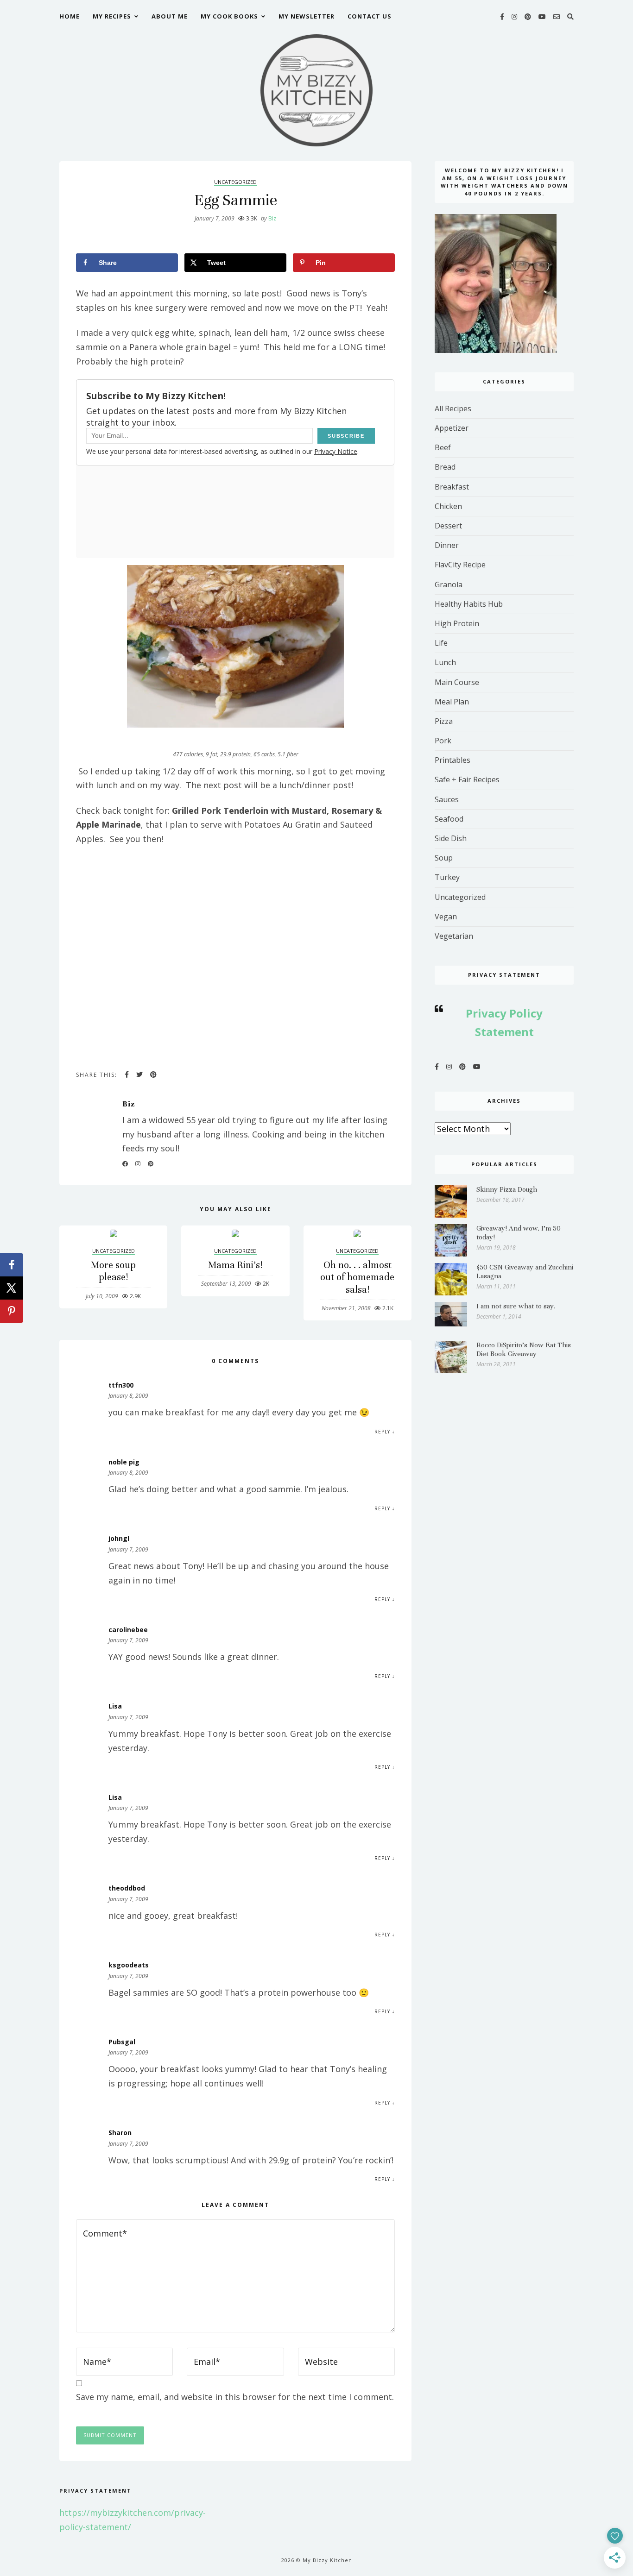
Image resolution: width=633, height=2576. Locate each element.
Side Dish (451, 838)
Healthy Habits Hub (469, 604)
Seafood (449, 819)
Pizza (444, 721)
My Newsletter (307, 16)
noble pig (124, 1462)
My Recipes (112, 16)
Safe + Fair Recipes (467, 779)
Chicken (448, 506)
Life (441, 643)
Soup (444, 858)
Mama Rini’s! (235, 1265)
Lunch (445, 662)
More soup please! (113, 1271)
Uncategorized (235, 182)
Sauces (447, 799)
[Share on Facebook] (12, 1265)
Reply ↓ (385, 1432)
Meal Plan (452, 702)
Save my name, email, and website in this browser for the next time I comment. (235, 2397)
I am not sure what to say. (516, 1306)
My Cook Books (229, 16)
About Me (170, 16)
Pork (443, 741)
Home (70, 16)
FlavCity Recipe (460, 565)
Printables (453, 760)
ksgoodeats (129, 1965)
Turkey (447, 877)
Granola (449, 584)
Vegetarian (454, 936)
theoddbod (127, 1888)
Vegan (446, 917)
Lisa (115, 1706)
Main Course (457, 682)
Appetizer (452, 428)
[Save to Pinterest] (12, 1311)
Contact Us (370, 16)
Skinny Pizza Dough (507, 1189)
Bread (445, 467)
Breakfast (452, 487)
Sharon (120, 2133)
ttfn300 (121, 1385)
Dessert (448, 526)
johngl (119, 1538)
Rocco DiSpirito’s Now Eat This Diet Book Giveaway (524, 1349)
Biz (269, 218)
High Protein (457, 623)
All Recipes (453, 408)
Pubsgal (122, 2042)
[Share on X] (12, 1288)
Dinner (447, 545)
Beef (443, 447)
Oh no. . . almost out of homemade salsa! (357, 1277)
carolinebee (128, 1630)
